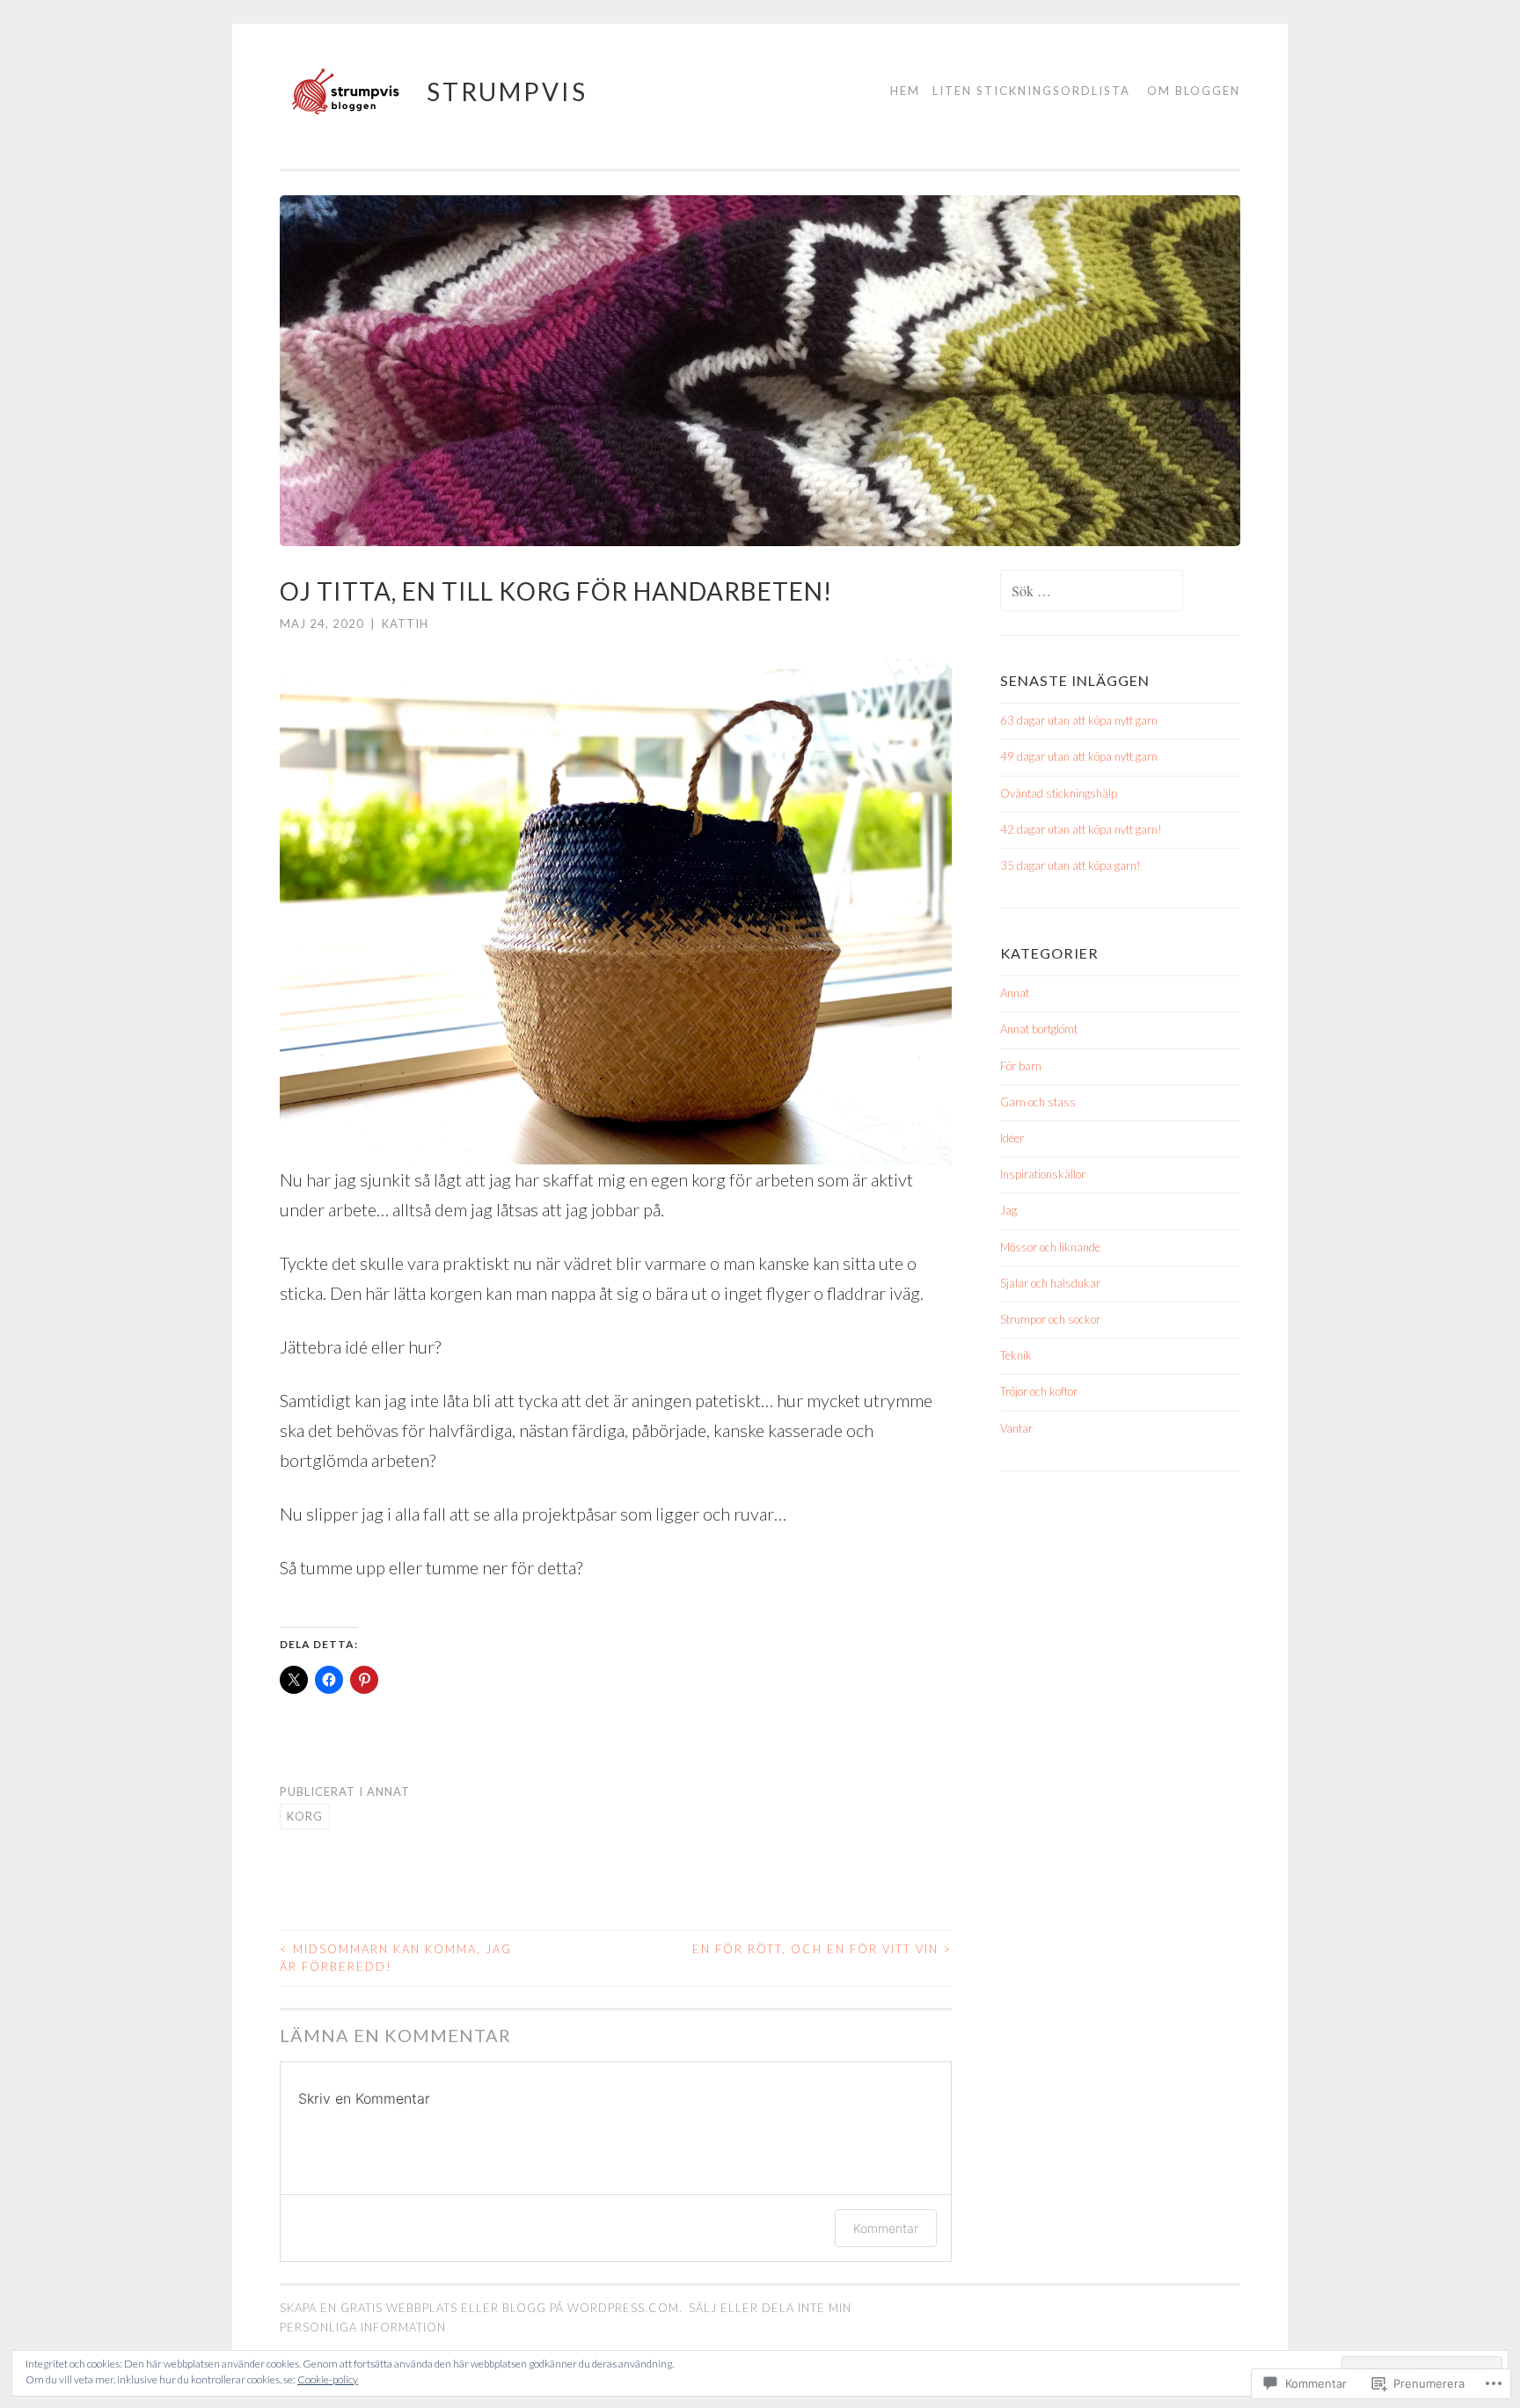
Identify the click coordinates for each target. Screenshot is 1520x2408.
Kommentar (886, 2228)
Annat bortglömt (1039, 1029)
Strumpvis (507, 91)
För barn (1021, 1066)
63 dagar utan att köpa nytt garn (1079, 720)
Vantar (1016, 1428)
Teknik (1016, 1355)
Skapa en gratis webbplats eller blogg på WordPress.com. (481, 2308)
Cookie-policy (328, 2379)
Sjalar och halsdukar (1050, 1283)
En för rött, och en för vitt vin (822, 1949)
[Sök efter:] (1092, 592)
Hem (905, 91)
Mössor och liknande (1050, 1247)
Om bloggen (1194, 91)
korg (305, 1816)
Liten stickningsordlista (1031, 91)
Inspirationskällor (1043, 1174)
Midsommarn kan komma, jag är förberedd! (396, 1958)
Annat (388, 1791)
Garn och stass (1038, 1102)
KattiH (405, 624)
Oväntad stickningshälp (1059, 793)
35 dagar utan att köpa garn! (1071, 865)
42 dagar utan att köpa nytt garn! (1081, 829)
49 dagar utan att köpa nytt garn (1079, 756)
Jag (1008, 1210)
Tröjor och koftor (1039, 1391)
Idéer (1012, 1138)
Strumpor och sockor (1050, 1319)
